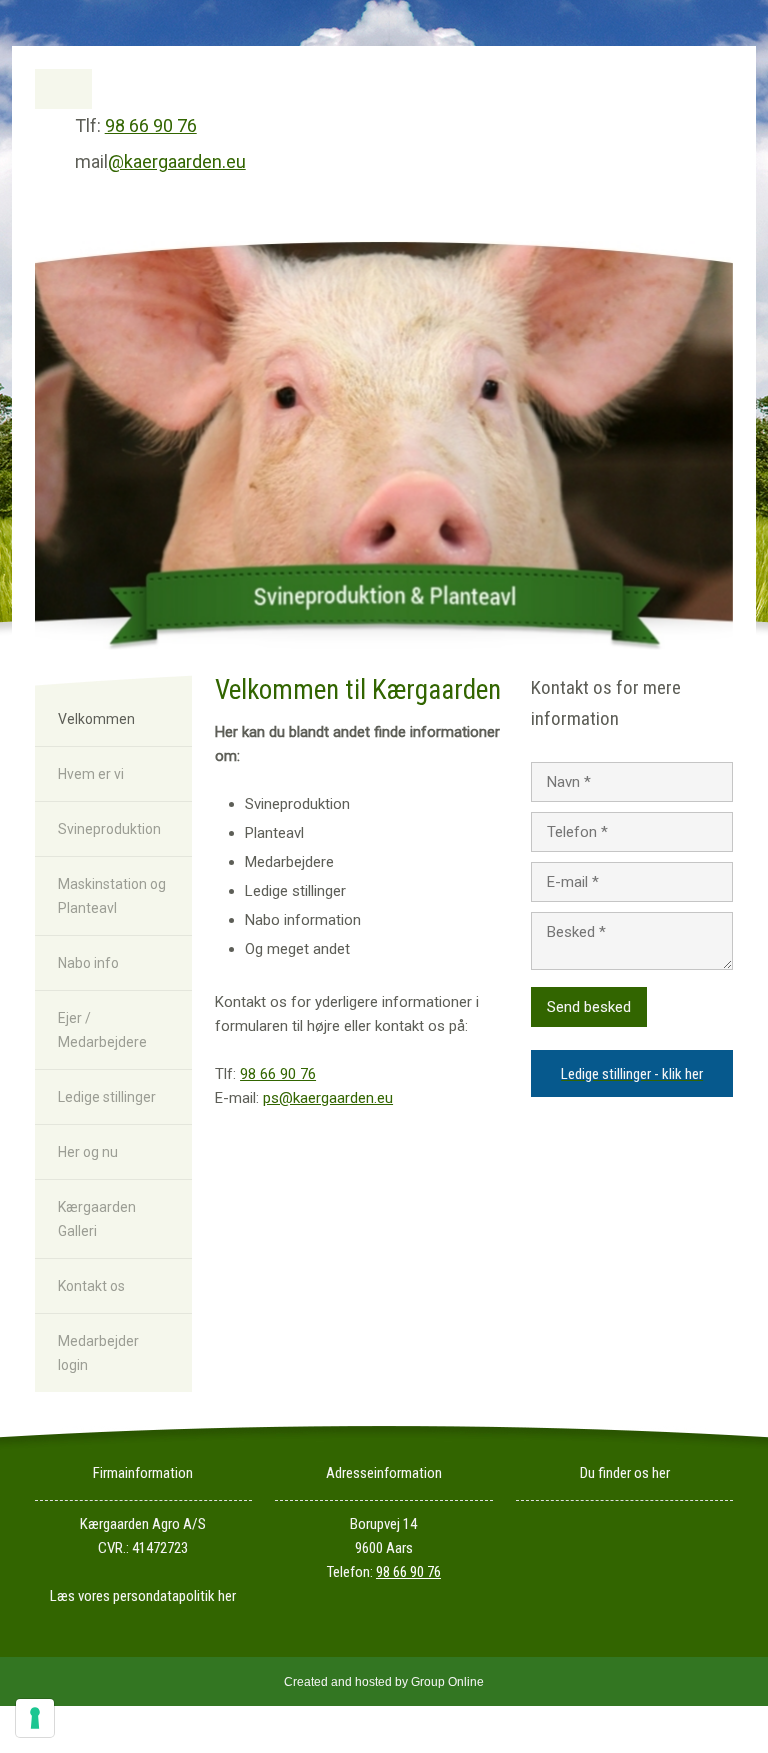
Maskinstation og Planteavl (112, 896)
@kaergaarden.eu (177, 161)
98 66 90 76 (151, 125)
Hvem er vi (91, 774)
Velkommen (96, 719)
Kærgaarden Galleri (97, 1219)
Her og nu (88, 1152)
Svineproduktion (109, 829)
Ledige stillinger (107, 1097)
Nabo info (88, 963)
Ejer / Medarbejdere (102, 1030)
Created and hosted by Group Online (384, 1682)
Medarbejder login (98, 1353)
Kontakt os (91, 1286)
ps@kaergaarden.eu (328, 1098)
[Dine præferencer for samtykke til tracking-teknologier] (35, 1718)
